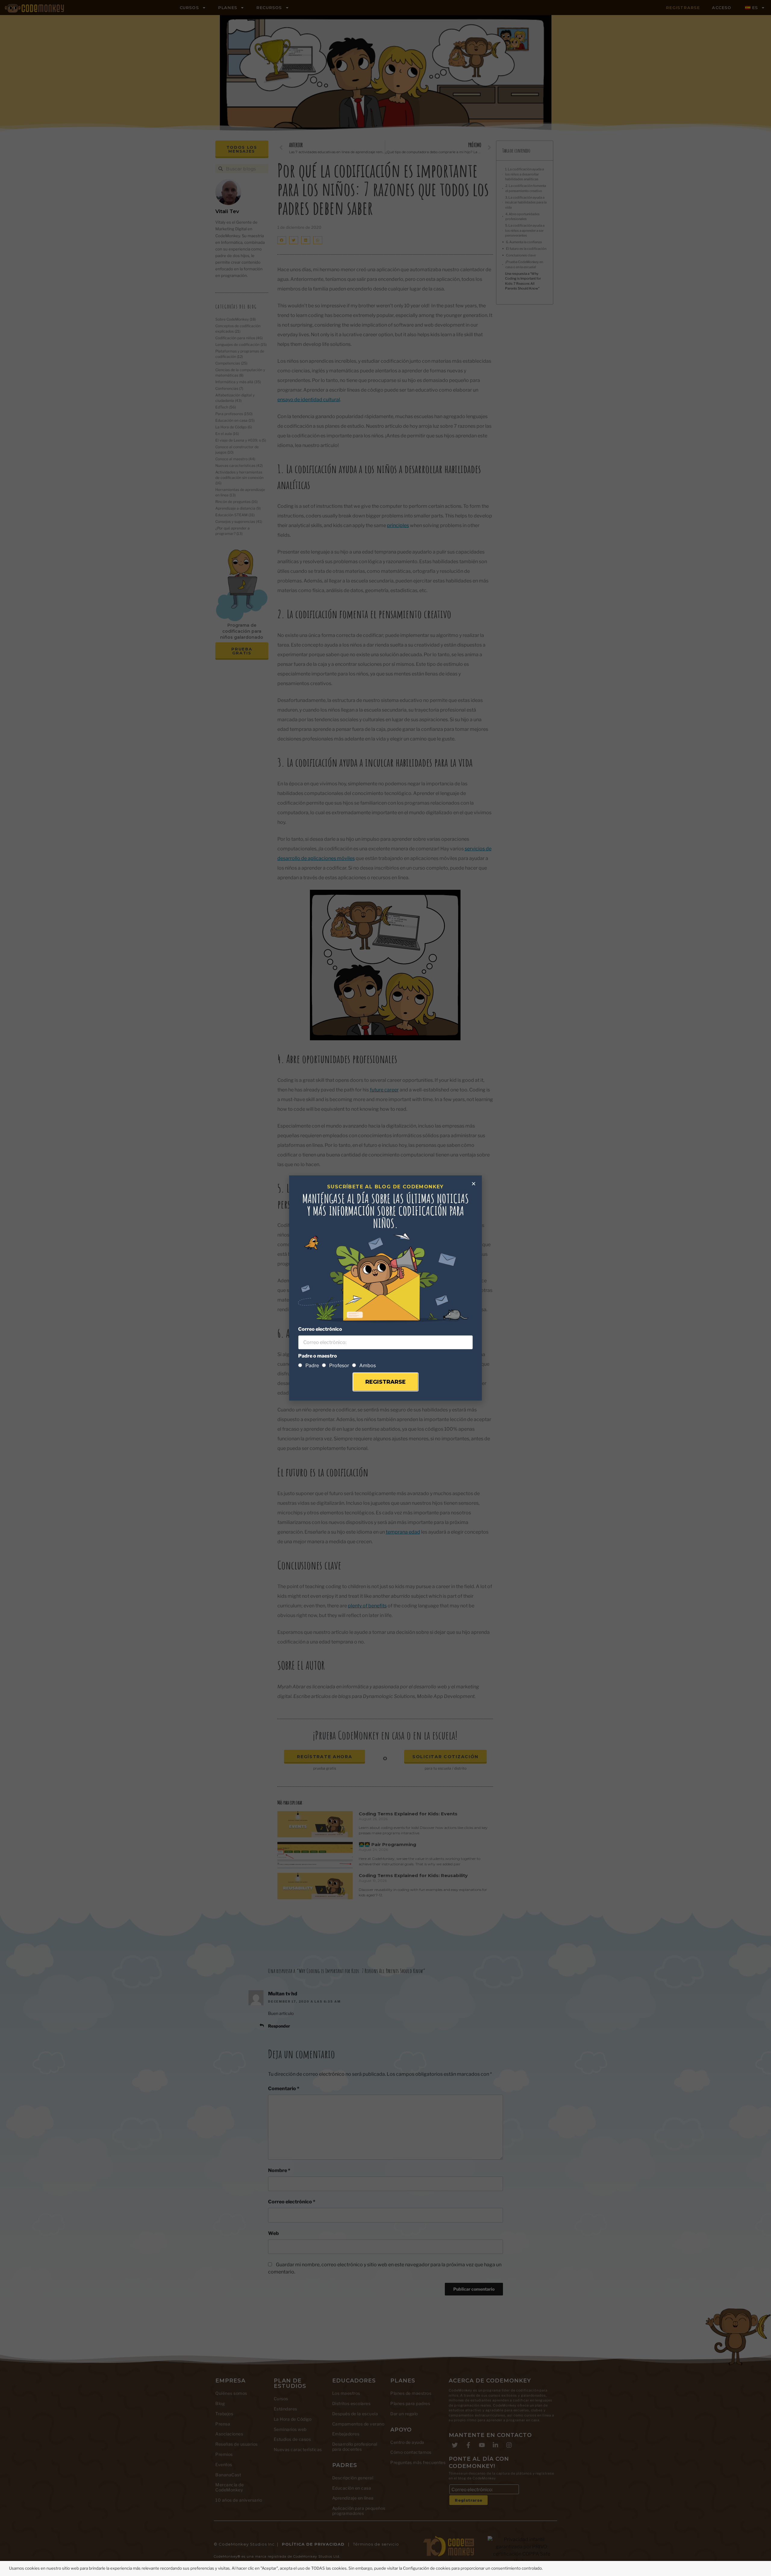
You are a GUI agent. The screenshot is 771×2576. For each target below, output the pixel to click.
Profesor (339, 1366)
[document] (385, 1288)
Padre (312, 1366)
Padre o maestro (318, 1356)
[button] (474, 1184)
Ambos (368, 1366)
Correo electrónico (320, 1329)
